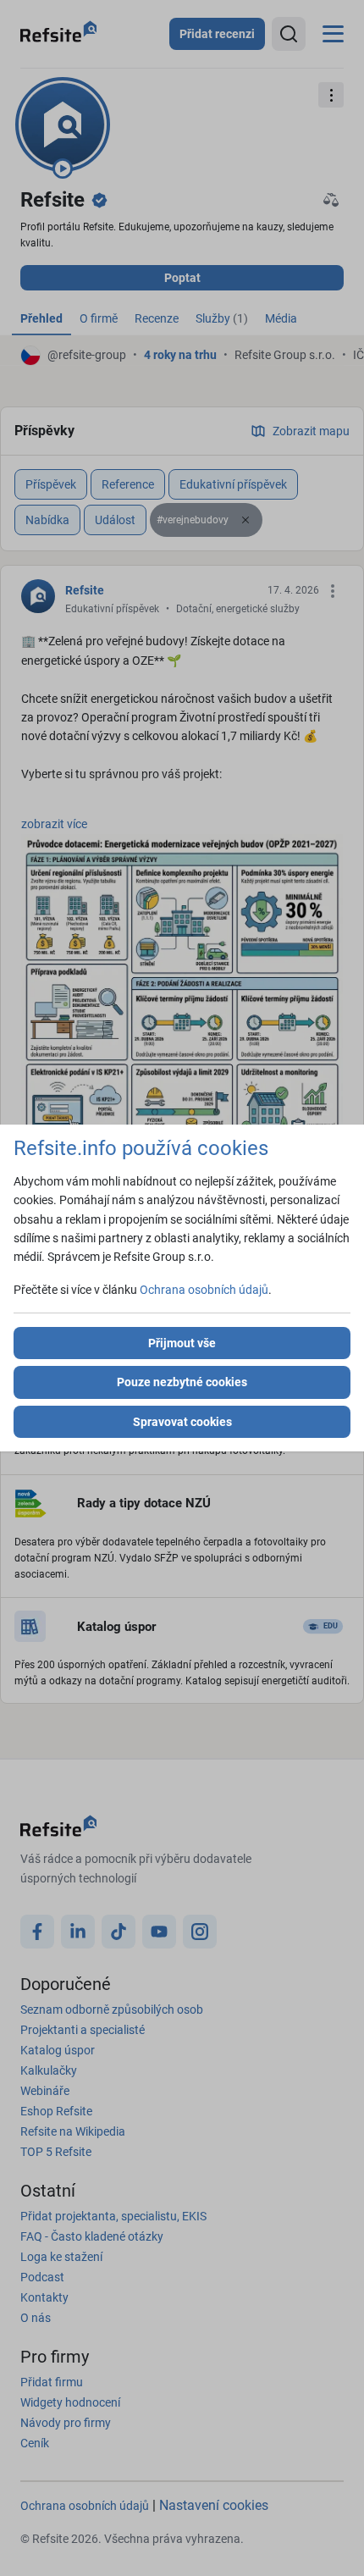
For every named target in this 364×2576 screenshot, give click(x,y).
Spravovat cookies (182, 1422)
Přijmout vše (182, 1343)
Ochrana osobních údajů (204, 1290)
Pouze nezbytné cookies (182, 1382)
